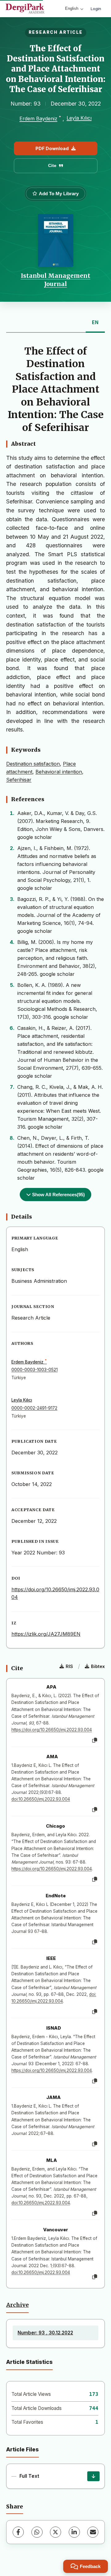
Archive (17, 2305)
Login (96, 9)
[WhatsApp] (37, 2532)
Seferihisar (19, 780)
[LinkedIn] (74, 2532)
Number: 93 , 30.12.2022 (45, 2333)
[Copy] (95, 1740)
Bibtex (98, 1666)
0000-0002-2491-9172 (34, 1408)
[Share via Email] (93, 2532)
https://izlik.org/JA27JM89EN (46, 1634)
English (72, 8)
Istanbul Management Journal (55, 280)
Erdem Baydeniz (38, 119)
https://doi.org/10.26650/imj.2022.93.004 (52, 1730)
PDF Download (52, 148)
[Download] (93, 2476)
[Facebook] (18, 2532)
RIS (69, 1666)
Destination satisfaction (33, 764)
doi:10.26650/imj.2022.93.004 (41, 1799)
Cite (52, 165)
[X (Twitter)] (55, 2532)
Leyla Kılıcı (79, 118)
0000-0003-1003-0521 (35, 1370)
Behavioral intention (59, 772)
